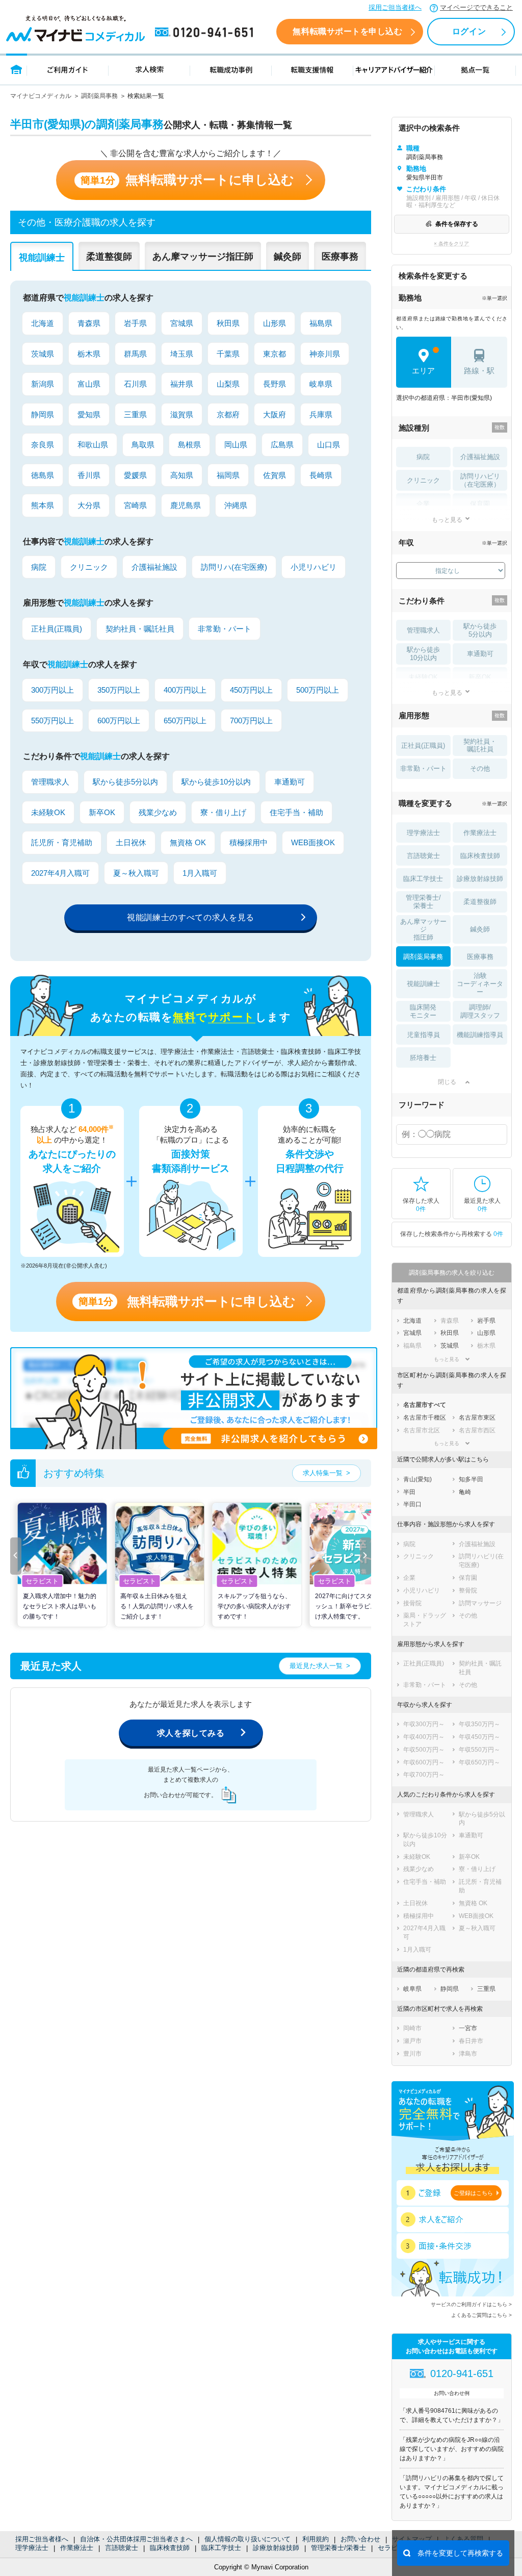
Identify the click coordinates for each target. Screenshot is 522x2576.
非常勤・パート (225, 629)
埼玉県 (182, 354)
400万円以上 (185, 690)
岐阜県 (321, 384)
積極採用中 (249, 842)
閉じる (447, 1082)
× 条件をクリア (451, 244)
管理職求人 (50, 782)
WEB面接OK (313, 842)
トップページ (17, 69)
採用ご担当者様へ (395, 7)
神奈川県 (325, 354)
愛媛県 (135, 475)
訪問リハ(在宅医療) (234, 567)
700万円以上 (251, 721)
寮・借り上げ (223, 812)
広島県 (282, 445)
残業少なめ (158, 812)
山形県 (275, 323)
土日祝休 (131, 842)
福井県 (182, 384)
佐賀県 (275, 475)
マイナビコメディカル (41, 96)
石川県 (135, 384)
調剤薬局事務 (99, 96)
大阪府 (275, 414)
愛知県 (89, 414)
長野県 (275, 384)
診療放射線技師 (276, 2548)
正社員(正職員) (57, 629)
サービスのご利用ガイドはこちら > (471, 2304)
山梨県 (228, 384)
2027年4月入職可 (60, 873)
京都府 (228, 414)
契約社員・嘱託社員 (140, 629)
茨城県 (43, 354)
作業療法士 (77, 2548)
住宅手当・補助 (296, 812)
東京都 (275, 354)
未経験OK (48, 812)
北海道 (43, 323)
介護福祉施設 (154, 567)
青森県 (89, 323)
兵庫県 (321, 414)
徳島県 (43, 475)
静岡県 (43, 414)
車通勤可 (290, 782)
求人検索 (149, 69)
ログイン (469, 31)
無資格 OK (188, 842)
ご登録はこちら (473, 2193)
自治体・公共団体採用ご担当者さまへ (136, 2539)
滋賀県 (182, 414)
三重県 (135, 414)
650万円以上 (185, 721)
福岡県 (228, 475)
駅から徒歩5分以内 (125, 782)
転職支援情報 (312, 69)
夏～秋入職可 (136, 873)
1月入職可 (200, 873)
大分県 (89, 505)
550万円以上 (53, 721)
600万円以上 (119, 721)
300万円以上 (53, 690)
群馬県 (135, 354)
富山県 (89, 384)
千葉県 (228, 354)
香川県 (89, 475)
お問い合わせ (360, 2539)
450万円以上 (251, 690)
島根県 (189, 445)
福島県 (321, 323)
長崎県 (321, 475)
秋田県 (228, 323)
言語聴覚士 (122, 2548)
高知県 (182, 475)
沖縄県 (236, 505)
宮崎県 (135, 505)
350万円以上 (119, 690)
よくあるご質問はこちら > (481, 2315)
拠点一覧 (475, 69)
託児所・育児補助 (62, 842)
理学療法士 (32, 2548)
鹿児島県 (186, 505)
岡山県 (236, 445)
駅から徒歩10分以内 (216, 782)
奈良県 (43, 445)
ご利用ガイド (68, 69)
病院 (39, 567)
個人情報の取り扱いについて (247, 2539)
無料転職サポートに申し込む (187, 180)
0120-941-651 (206, 33)
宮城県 (182, 323)
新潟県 (43, 384)
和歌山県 (93, 445)
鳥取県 (143, 445)
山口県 (329, 445)
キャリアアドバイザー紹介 (394, 69)
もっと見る (447, 520)
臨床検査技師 (170, 2548)
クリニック (89, 567)
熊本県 (43, 505)
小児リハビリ (314, 567)
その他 (480, 768)
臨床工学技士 (221, 2548)
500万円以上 (318, 690)
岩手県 (135, 323)
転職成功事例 (231, 69)
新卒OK (102, 812)
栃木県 (89, 354)
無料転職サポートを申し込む (347, 31)
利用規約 (316, 2539)
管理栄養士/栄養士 (338, 2548)
